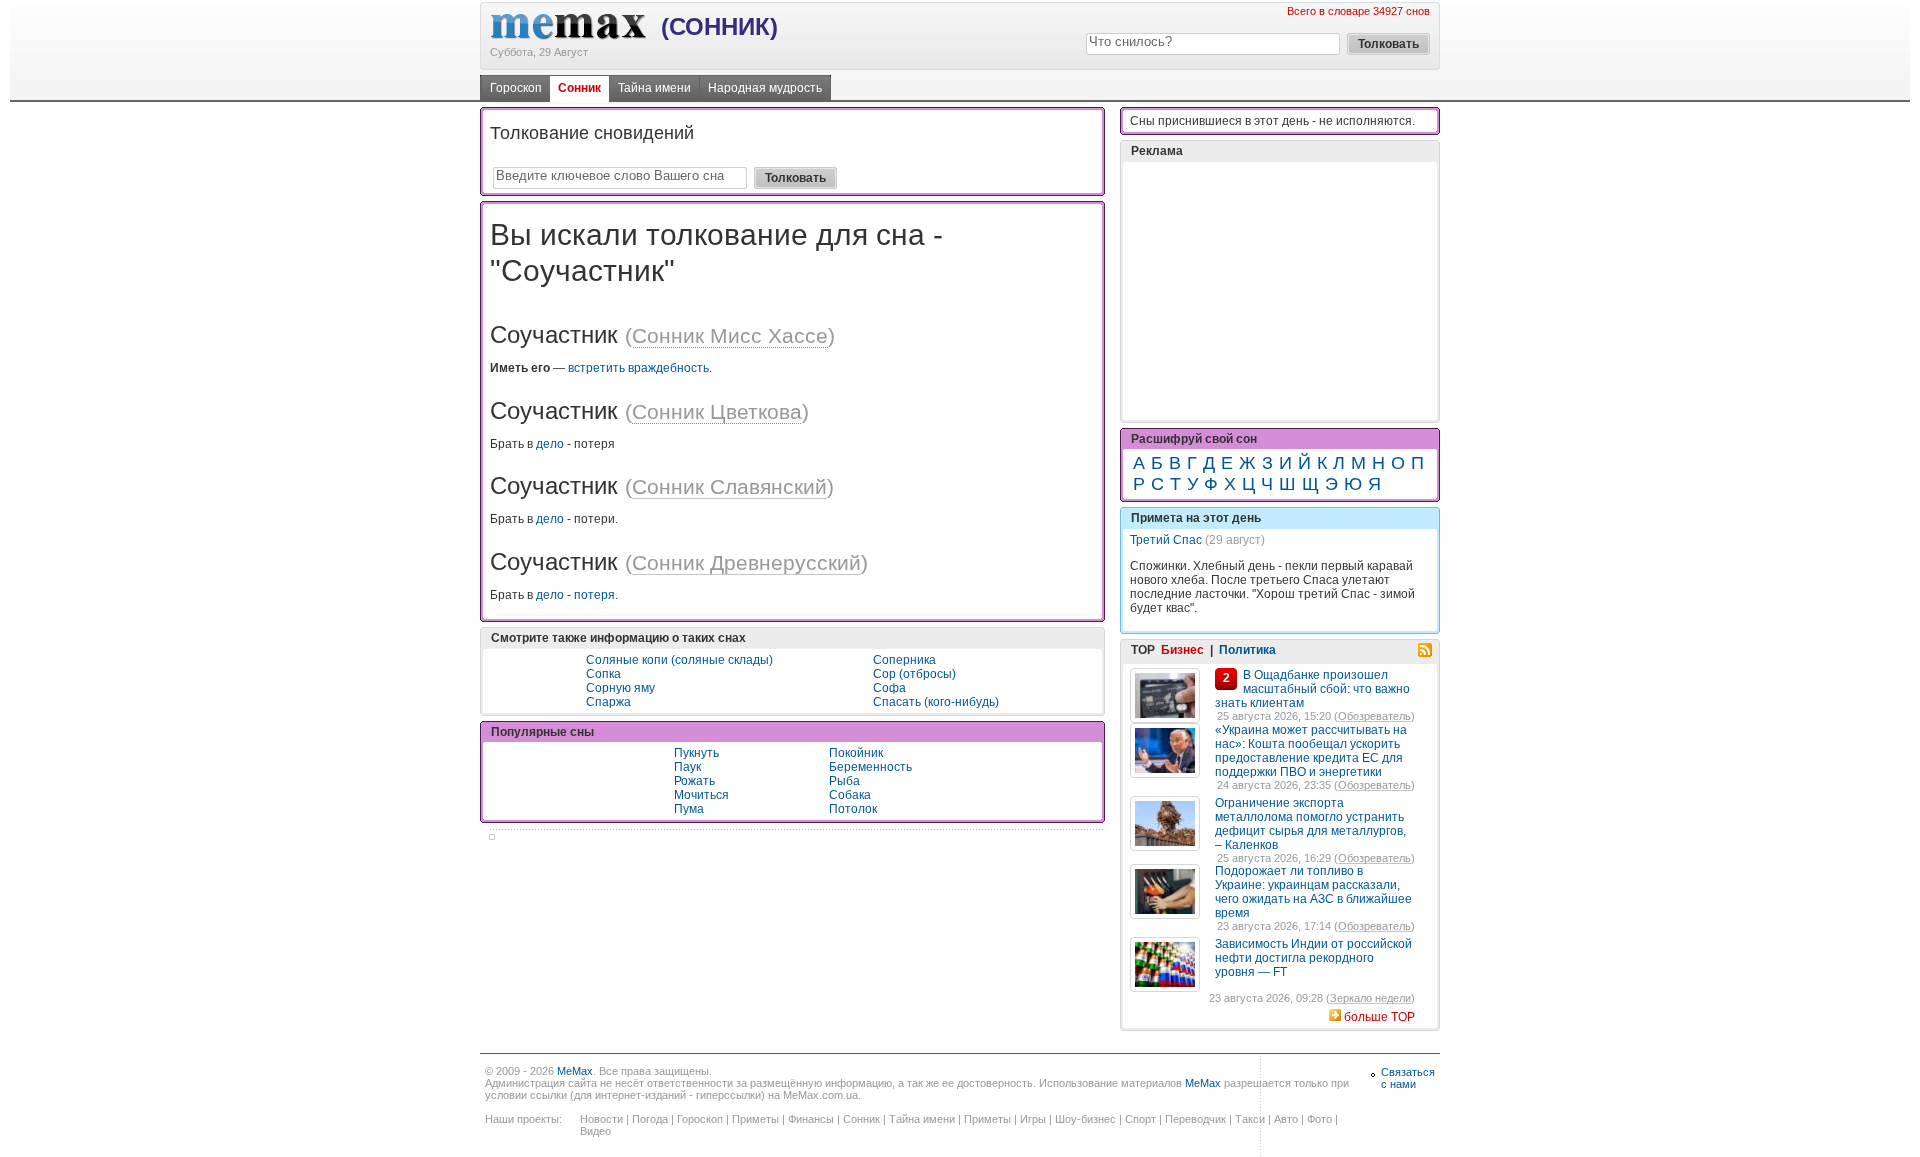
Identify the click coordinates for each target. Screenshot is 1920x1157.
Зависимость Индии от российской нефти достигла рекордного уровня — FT (1313, 958)
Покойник (856, 753)
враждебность (668, 368)
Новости (601, 1119)
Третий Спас (1166, 540)
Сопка (603, 674)
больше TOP (1379, 1017)
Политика (1247, 650)
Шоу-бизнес (1085, 1119)
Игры (1033, 1119)
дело (550, 444)
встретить (596, 368)
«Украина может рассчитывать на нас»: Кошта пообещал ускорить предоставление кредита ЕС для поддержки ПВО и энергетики (1311, 751)
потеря (594, 595)
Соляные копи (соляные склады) (679, 660)
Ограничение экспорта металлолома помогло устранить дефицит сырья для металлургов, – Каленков (1310, 824)
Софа (889, 688)
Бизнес (1182, 650)
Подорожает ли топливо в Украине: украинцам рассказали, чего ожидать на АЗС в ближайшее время (1313, 892)
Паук (687, 767)
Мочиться (701, 795)
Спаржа (608, 702)
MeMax (575, 1071)
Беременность (870, 767)
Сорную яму (620, 688)
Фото (1319, 1119)
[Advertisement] (1280, 291)
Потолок (853, 809)
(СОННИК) (719, 26)
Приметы (755, 1119)
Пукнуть (696, 753)
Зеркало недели (1370, 998)
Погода (650, 1119)
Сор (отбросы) (914, 674)
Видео (595, 1131)
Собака (850, 795)
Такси (1250, 1119)
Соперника (904, 660)
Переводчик (1195, 1119)
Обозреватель (1374, 716)
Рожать (694, 781)
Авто (1286, 1119)
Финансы (811, 1119)
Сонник (579, 88)
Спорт (1140, 1119)
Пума (689, 809)
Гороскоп (516, 88)
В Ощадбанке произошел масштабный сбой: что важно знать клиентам (1312, 689)
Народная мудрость (765, 88)
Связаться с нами (1408, 1078)
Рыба (844, 781)
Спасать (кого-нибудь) (936, 702)
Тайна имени (654, 88)
